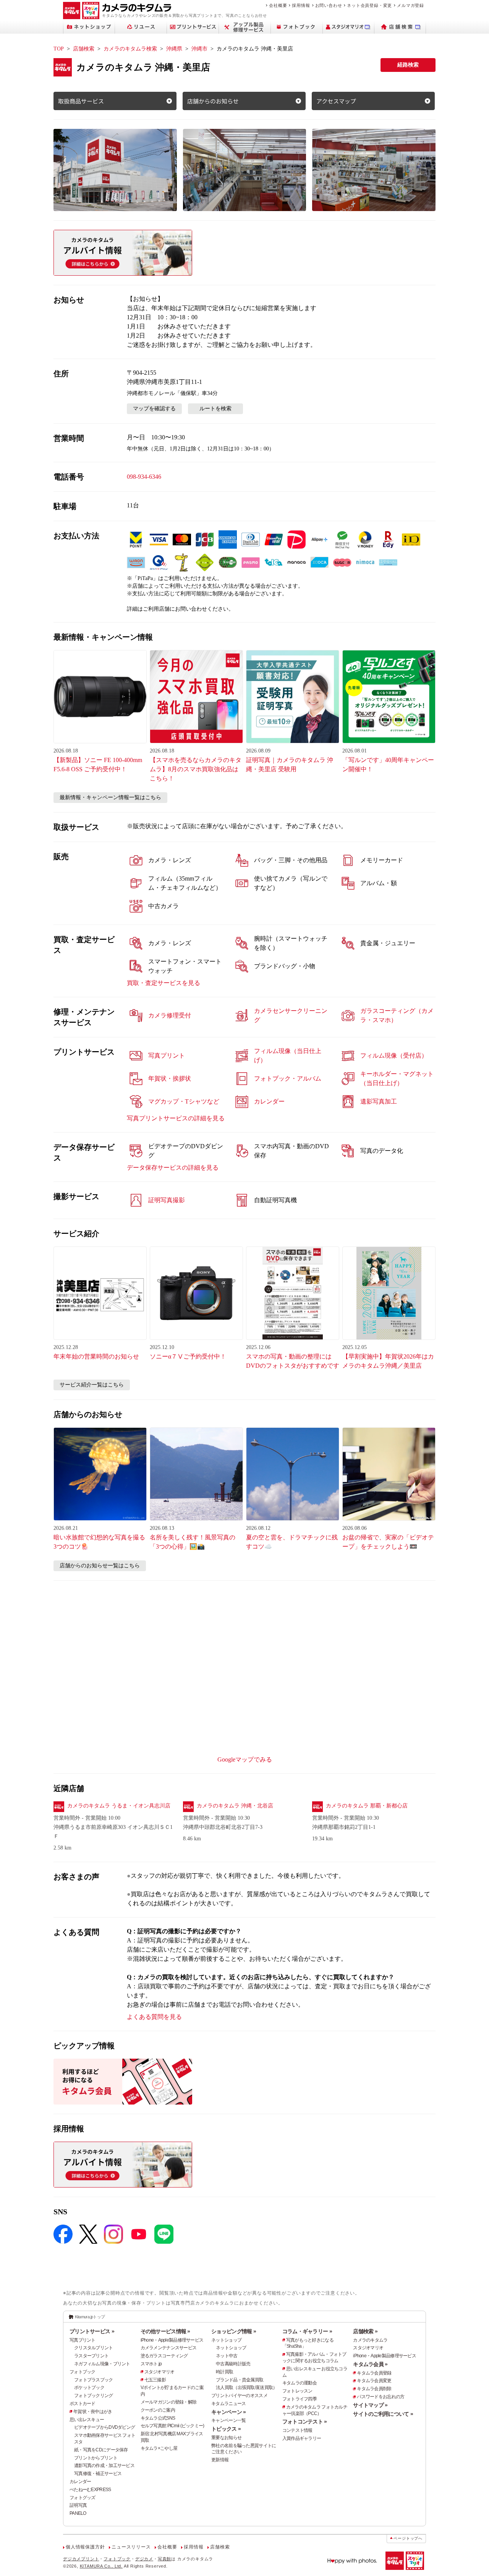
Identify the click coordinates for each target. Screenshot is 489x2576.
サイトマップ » (370, 2405)
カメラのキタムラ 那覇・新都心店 (367, 1806)
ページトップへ (408, 2538)
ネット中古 (227, 2356)
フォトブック (83, 2372)
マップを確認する (154, 409)
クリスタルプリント (94, 2348)
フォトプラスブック (94, 2380)
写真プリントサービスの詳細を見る (176, 1118)
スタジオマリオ (159, 2372)
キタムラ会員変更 (374, 2381)
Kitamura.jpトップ (90, 2317)
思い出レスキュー (87, 2420)
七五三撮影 (155, 2380)
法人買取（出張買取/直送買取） (246, 2387)
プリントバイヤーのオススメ (239, 2396)
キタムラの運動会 (300, 2383)
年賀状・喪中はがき (93, 2412)
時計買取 (224, 2372)
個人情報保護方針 (85, 2547)
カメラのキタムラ (370, 2340)
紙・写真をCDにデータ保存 (101, 2450)
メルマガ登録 (410, 5)
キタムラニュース (228, 2404)
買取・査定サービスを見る (164, 983)
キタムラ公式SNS (158, 2418)
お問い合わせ (329, 5)
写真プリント (83, 2340)
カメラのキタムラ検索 (130, 49)
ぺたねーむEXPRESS (90, 2490)
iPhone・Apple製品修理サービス (172, 2340)
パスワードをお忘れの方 (381, 2397)
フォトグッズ (83, 2498)
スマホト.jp (151, 2364)
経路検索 (408, 65)
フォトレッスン (297, 2391)
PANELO (78, 2513)
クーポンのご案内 (158, 2410)
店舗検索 (84, 49)
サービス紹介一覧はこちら (92, 1385)
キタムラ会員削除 (374, 2389)
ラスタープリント (91, 2356)
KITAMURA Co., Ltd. (101, 2566)
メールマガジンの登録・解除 (169, 2402)
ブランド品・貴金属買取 (240, 2380)
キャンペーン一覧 (228, 2420)
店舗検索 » (365, 2331)
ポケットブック (89, 2387)
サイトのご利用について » (383, 2414)
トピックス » (226, 2429)
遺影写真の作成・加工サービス (104, 2465)
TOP (59, 49)
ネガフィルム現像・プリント (102, 2364)
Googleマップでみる (245, 1759)
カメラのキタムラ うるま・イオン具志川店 (119, 1806)
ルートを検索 (215, 409)
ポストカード (83, 2404)
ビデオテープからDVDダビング (104, 2427)
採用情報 (301, 5)
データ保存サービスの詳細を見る (173, 1168)
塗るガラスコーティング (164, 2356)
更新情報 (220, 2460)
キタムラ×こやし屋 (159, 2448)
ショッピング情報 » (234, 2331)
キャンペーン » (228, 2412)
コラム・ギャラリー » (307, 2331)
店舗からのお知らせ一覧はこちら (100, 1566)
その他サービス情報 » (165, 2331)
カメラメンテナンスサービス (169, 2348)
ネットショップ (226, 2340)
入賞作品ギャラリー (302, 2438)
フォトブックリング (94, 2396)
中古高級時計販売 (233, 2364)
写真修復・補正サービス (98, 2474)
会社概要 (278, 5)
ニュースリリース (131, 2547)
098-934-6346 (144, 477)
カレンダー (80, 2482)
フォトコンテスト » (305, 2422)
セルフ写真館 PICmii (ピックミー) (172, 2426)
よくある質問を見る (154, 2017)
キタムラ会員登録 (374, 2373)
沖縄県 (174, 49)
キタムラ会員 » (370, 2364)
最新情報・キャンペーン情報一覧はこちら (110, 797)
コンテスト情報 (297, 2430)
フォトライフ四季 (300, 2399)
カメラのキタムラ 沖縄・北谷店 (235, 1806)
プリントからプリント (96, 2458)
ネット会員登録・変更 (369, 5)
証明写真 (78, 2505)
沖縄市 (199, 49)
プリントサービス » (92, 2331)
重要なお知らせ (226, 2438)
